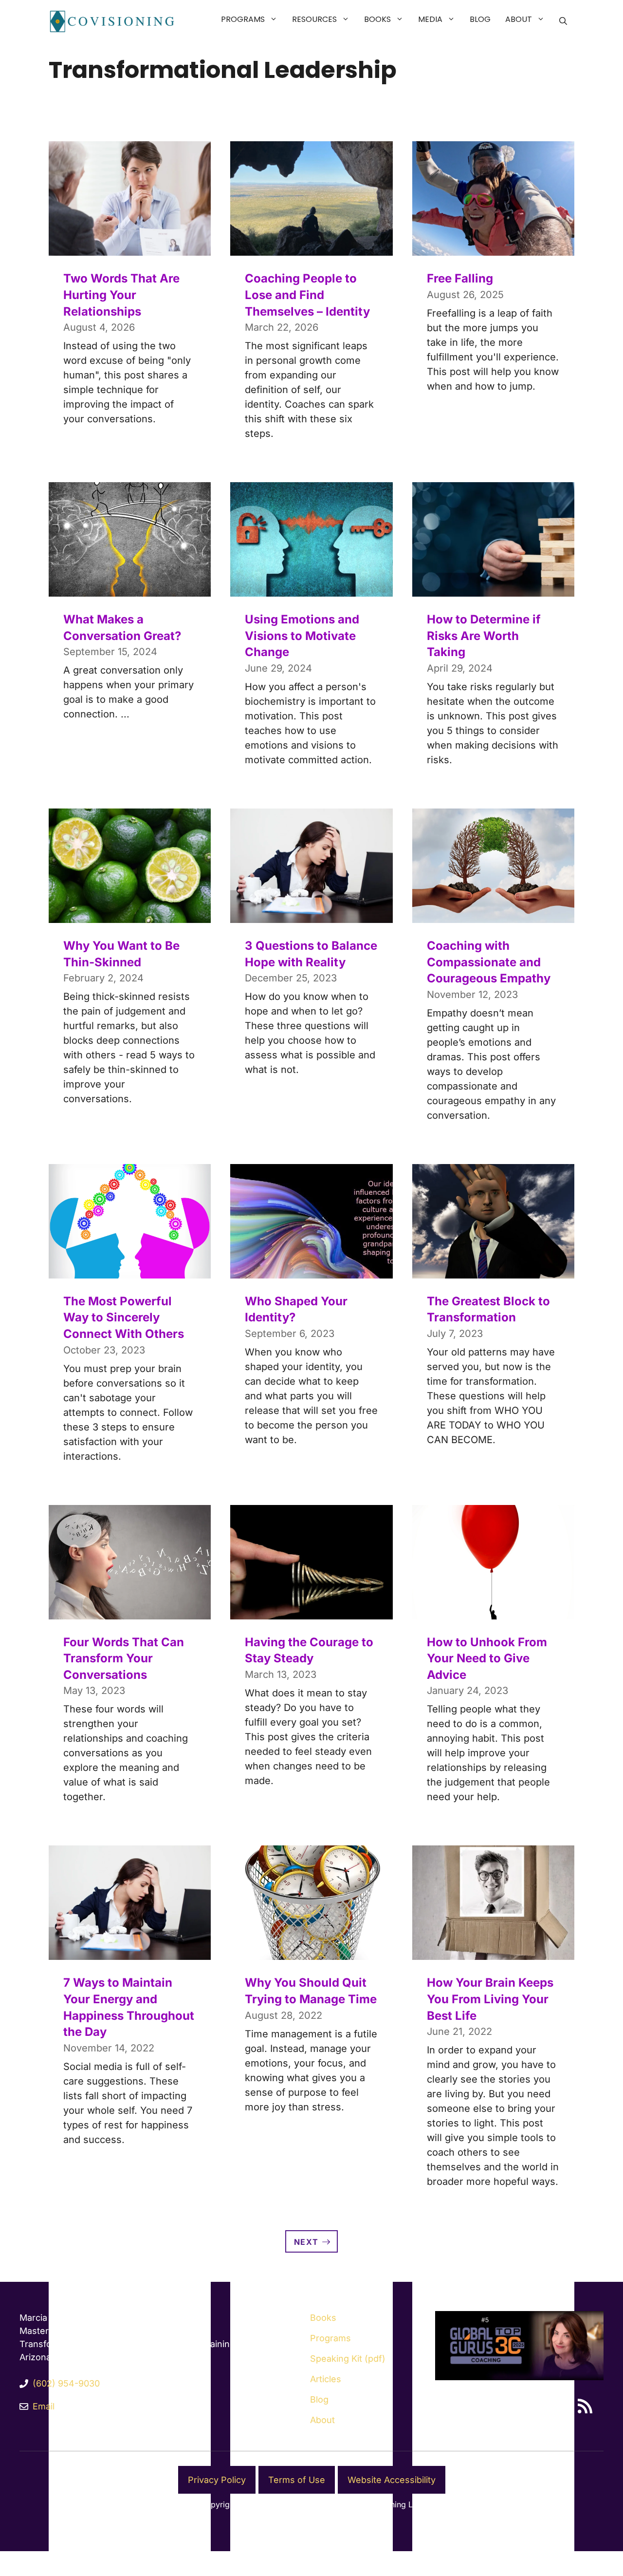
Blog (480, 19)
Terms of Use (297, 2480)
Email (44, 2406)
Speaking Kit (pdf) (348, 2359)
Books (377, 19)
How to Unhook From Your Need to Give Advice (487, 1658)
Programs (243, 19)
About (519, 19)
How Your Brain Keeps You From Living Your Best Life (490, 1999)
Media (430, 19)
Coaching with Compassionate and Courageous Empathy (489, 962)
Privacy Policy (217, 2480)
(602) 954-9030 (66, 2383)
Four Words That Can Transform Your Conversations (124, 1658)
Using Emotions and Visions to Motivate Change (302, 636)
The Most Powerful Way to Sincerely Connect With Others (124, 1317)
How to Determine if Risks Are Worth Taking (484, 636)
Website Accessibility (392, 2480)
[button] (275, 19)
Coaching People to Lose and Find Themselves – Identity (307, 295)
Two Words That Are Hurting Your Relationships (121, 295)
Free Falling (460, 278)
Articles (326, 2379)
